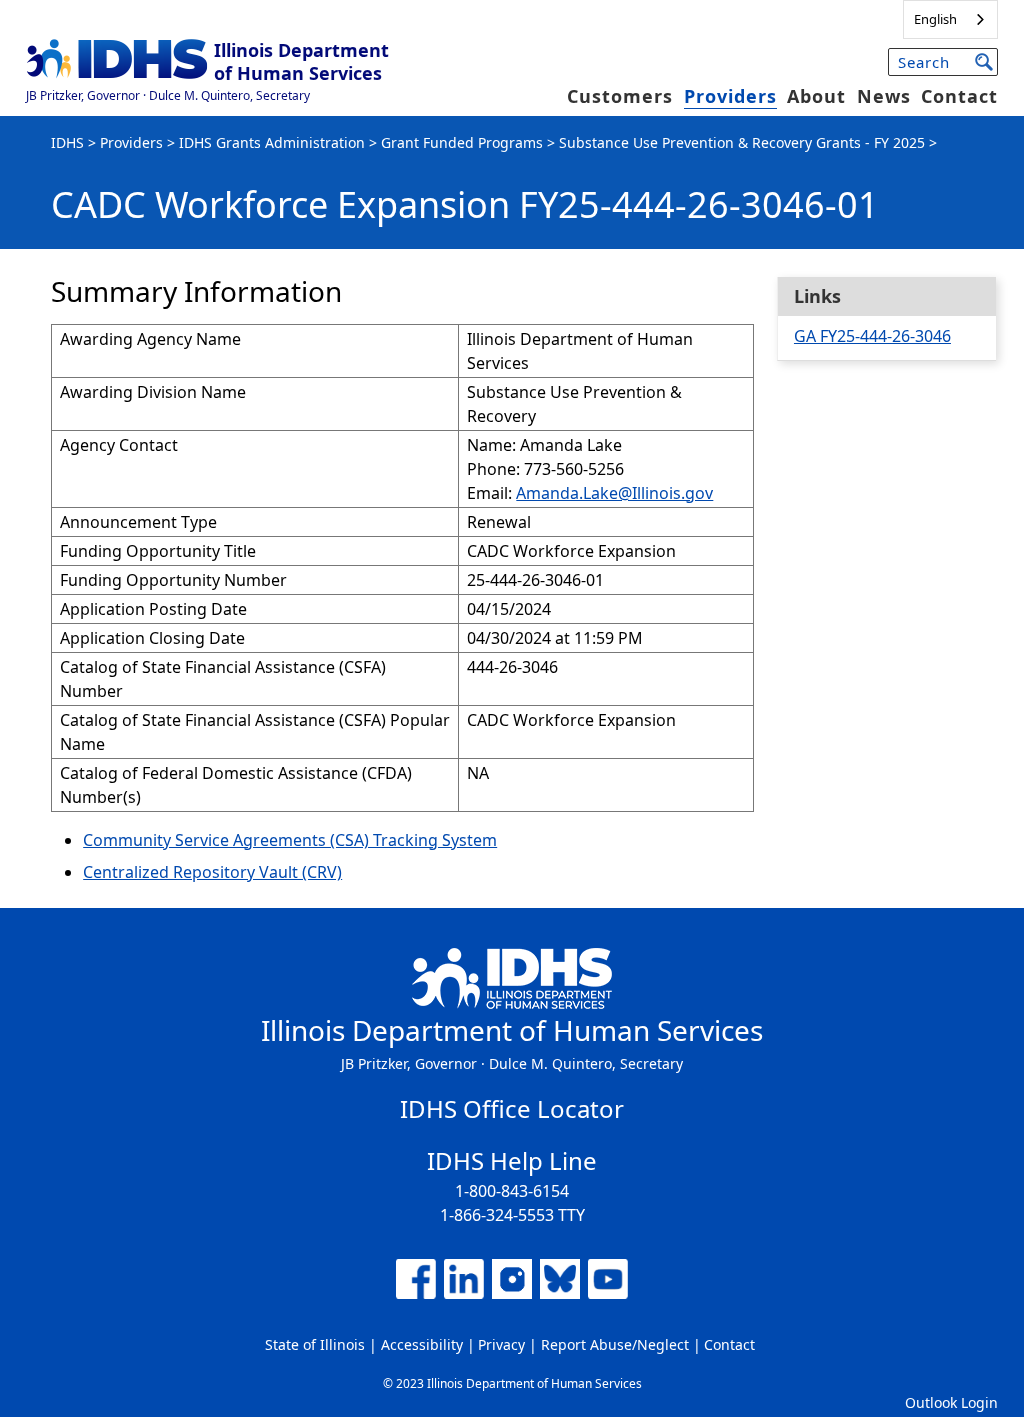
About (816, 96)
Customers (620, 96)
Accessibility (422, 1344)
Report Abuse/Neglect (615, 1344)
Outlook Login (951, 1402)
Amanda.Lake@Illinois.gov (614, 493)
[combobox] (950, 19)
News (884, 96)
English (935, 19)
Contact (959, 96)
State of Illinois (315, 1344)
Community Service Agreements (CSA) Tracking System (290, 840)
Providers (730, 96)
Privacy (501, 1344)
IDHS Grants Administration (272, 142)
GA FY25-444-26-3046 (872, 336)
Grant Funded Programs (462, 142)
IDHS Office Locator (512, 1108)
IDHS (67, 142)
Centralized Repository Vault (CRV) (212, 872)
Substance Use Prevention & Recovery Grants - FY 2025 (742, 142)
